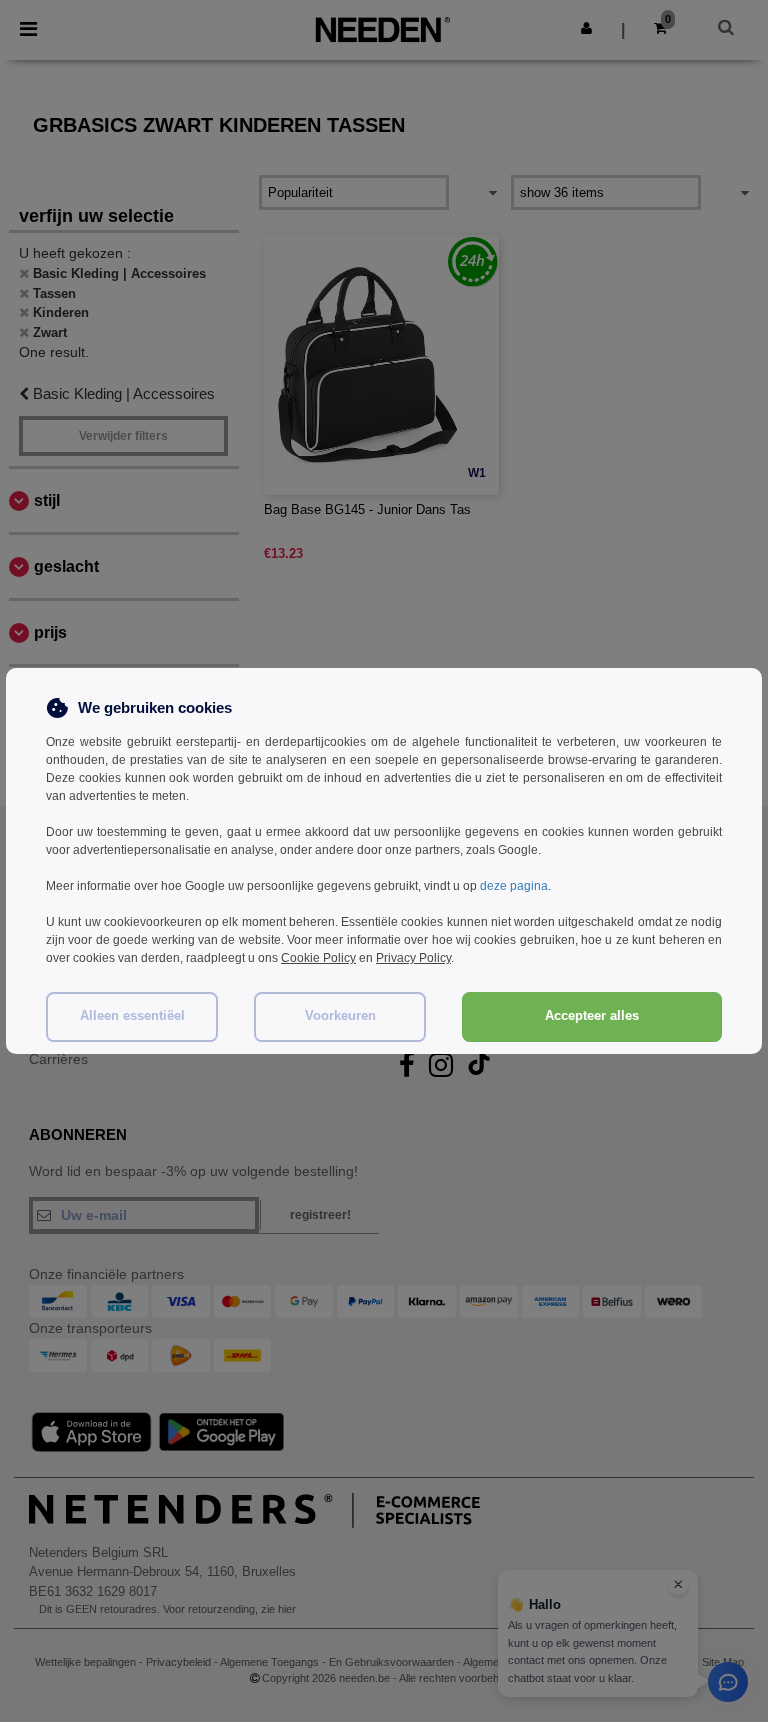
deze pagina (514, 886)
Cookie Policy (318, 958)
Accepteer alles (592, 1016)
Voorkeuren (340, 1016)
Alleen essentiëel (132, 1016)
